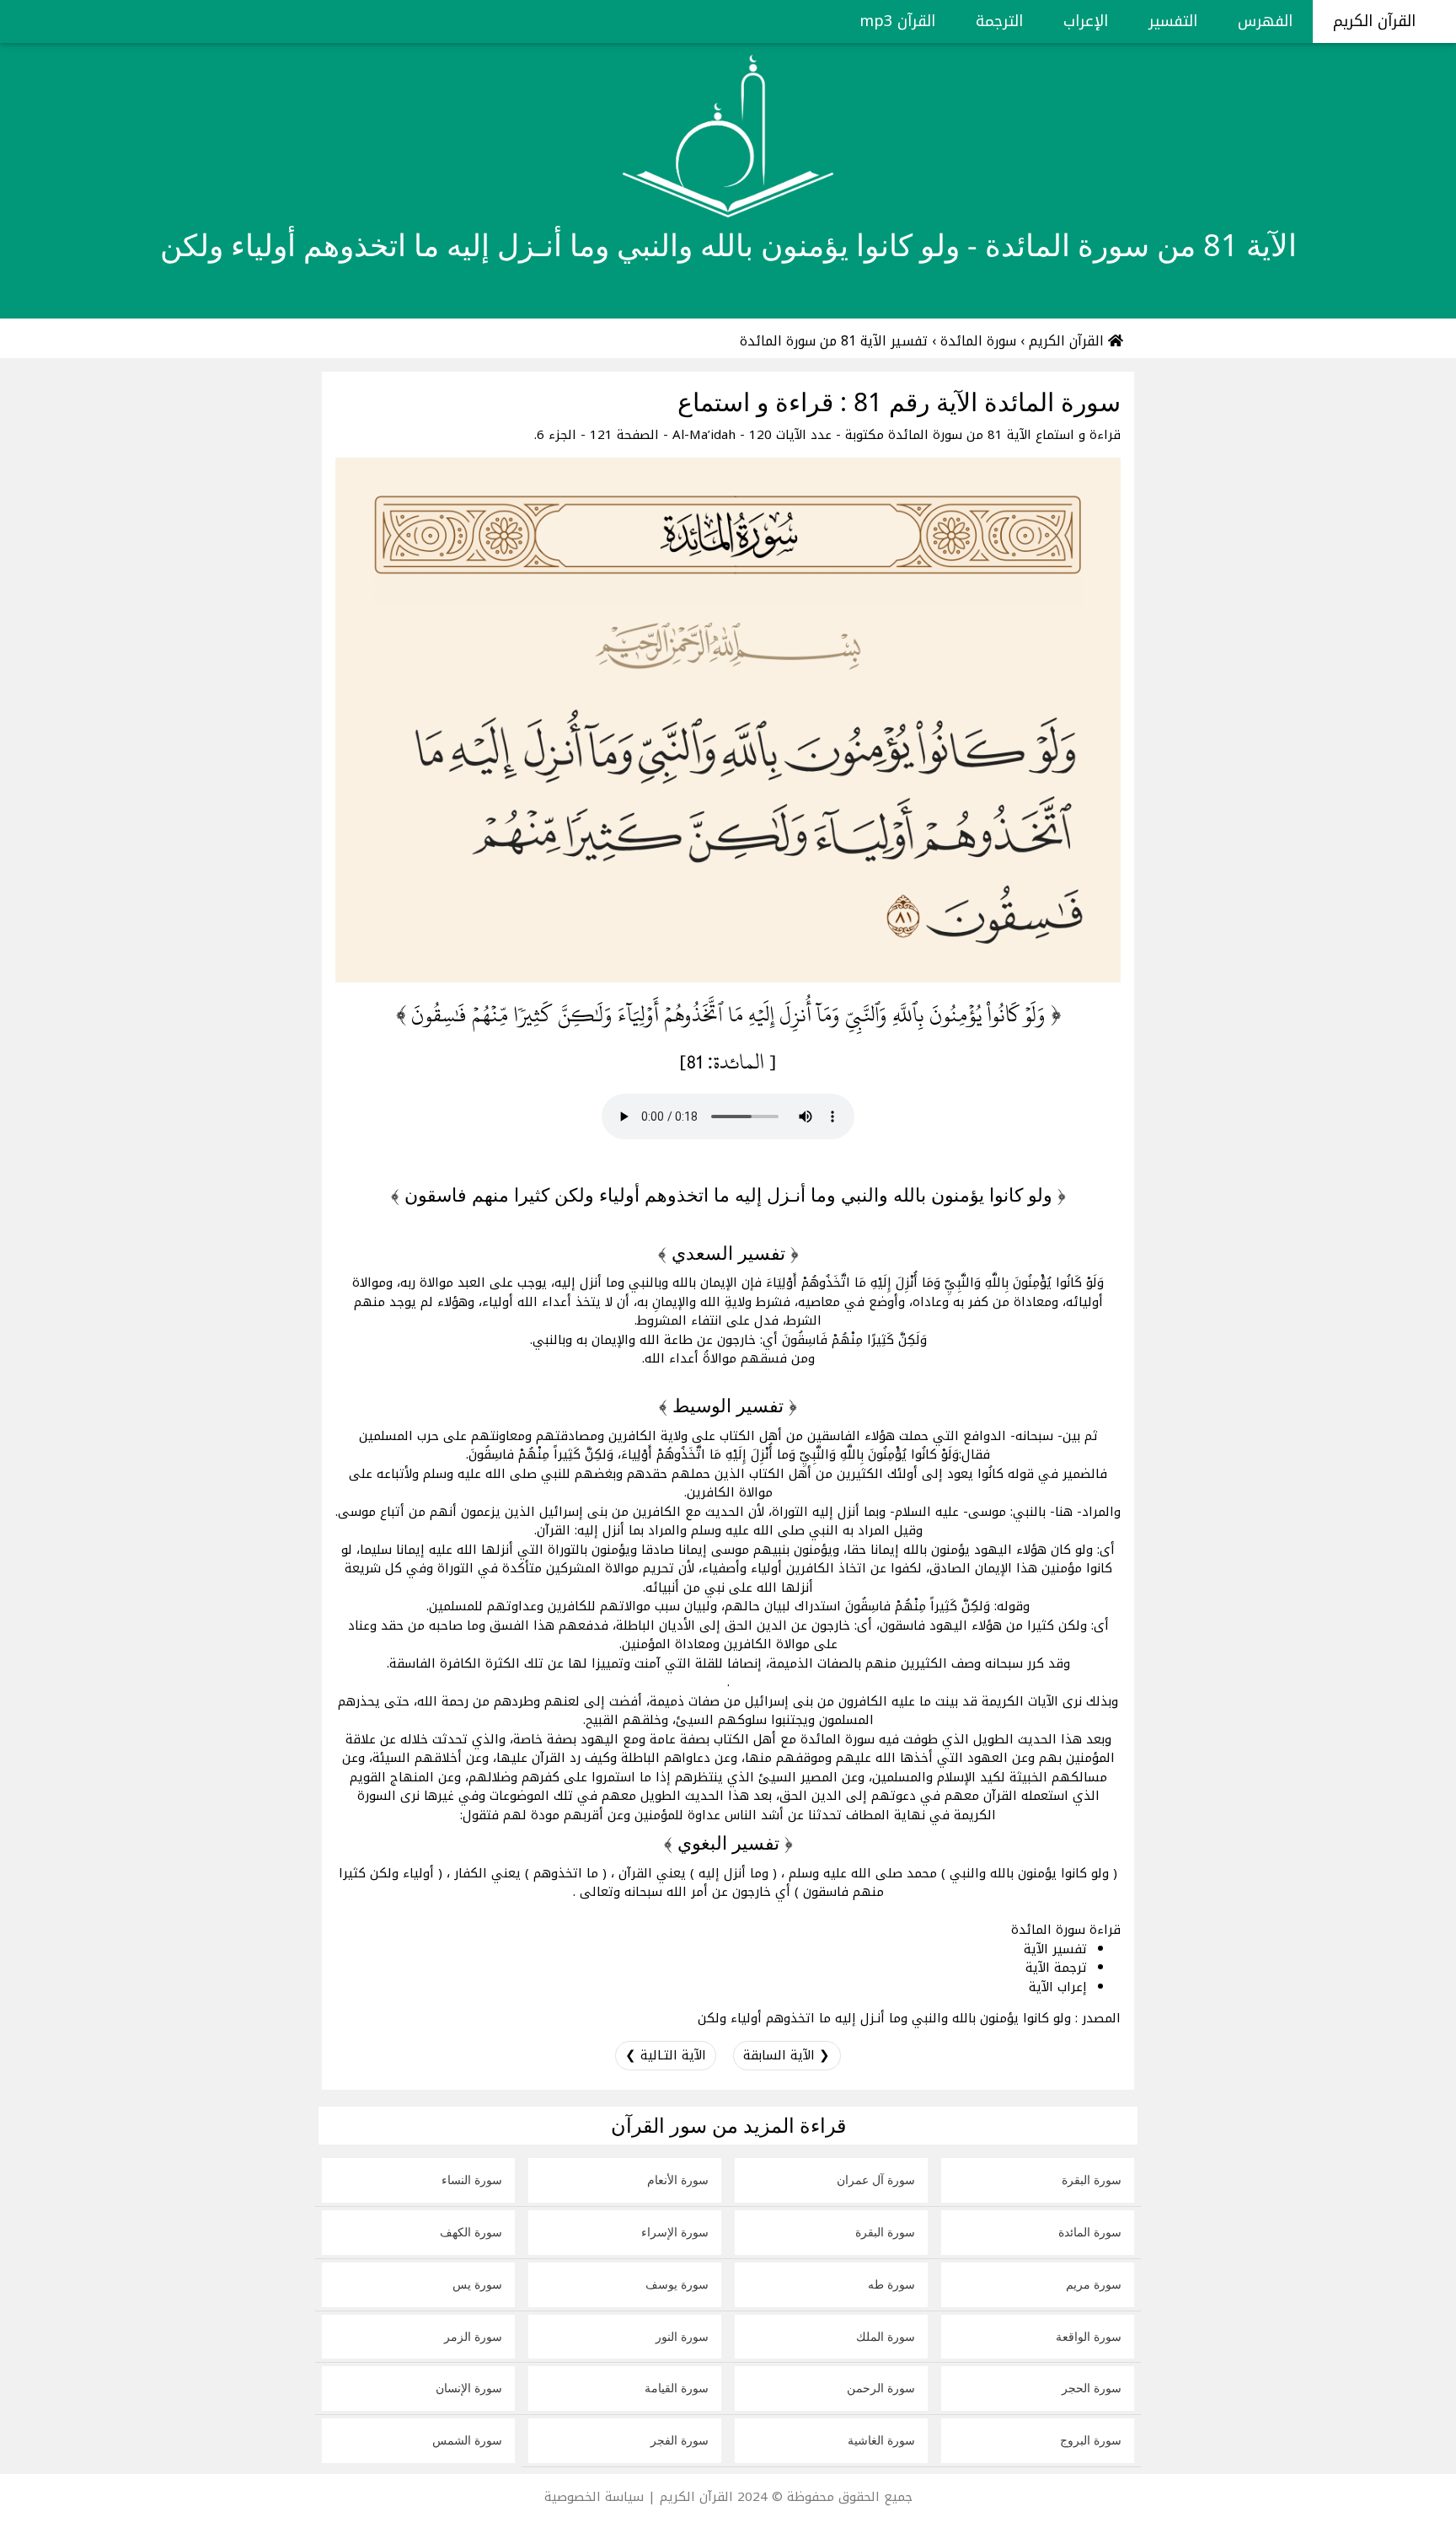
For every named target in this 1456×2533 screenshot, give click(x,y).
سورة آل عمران (876, 2180)
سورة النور (682, 2336)
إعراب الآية (1058, 1987)
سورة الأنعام (678, 2180)
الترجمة (999, 21)
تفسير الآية (1055, 1949)
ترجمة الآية (1056, 1968)
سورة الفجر (680, 2440)
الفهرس (1265, 21)
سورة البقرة (1092, 2180)
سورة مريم (1094, 2284)
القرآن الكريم (1377, 21)
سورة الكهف (471, 2232)
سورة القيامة (677, 2388)
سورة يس (477, 2284)
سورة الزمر (473, 2336)
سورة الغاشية (881, 2440)
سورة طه (891, 2284)
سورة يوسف (677, 2284)
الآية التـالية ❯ (666, 2055)
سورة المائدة (1090, 2232)
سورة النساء (472, 2180)
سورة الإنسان (469, 2388)
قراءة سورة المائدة (1066, 1930)
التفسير (1173, 21)
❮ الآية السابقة (787, 2055)
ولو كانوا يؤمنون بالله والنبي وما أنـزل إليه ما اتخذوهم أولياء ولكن (884, 2018)
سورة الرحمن (881, 2388)
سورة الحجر (1092, 2388)
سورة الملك (886, 2336)
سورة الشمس (467, 2440)
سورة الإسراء (675, 2232)
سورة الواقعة (1089, 2336)
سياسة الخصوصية (594, 2497)
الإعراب (1086, 21)
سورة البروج (1091, 2440)
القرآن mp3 (897, 21)
